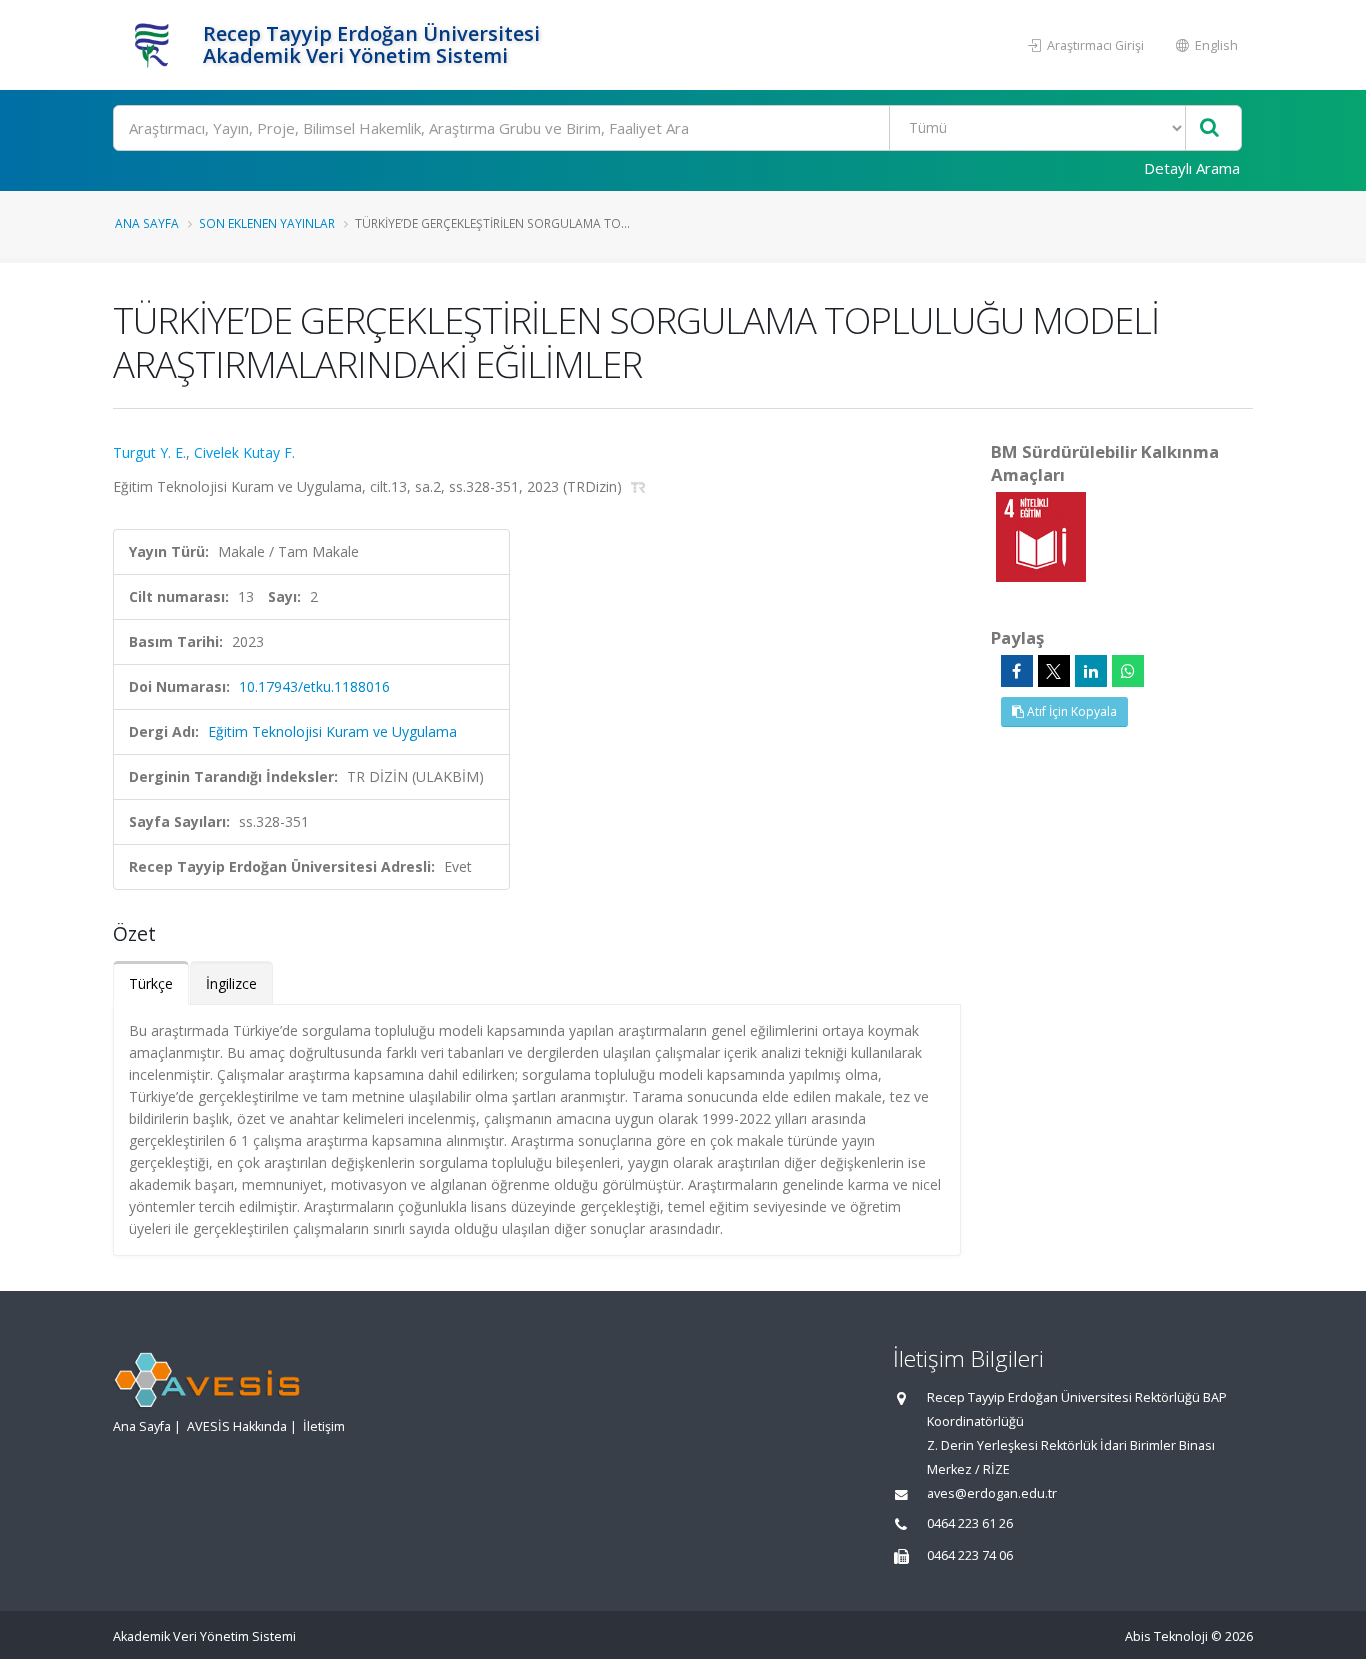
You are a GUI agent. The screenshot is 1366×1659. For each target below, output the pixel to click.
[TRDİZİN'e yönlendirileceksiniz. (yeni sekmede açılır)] (638, 486)
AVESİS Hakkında (237, 1426)
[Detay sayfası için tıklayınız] (1041, 535)
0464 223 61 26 (970, 1523)
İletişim (324, 1426)
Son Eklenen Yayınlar (267, 223)
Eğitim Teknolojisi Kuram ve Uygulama (332, 731)
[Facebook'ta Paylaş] (1017, 671)
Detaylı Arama (1192, 168)
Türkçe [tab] (151, 983)
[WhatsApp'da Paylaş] (1128, 671)
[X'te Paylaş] (1054, 671)
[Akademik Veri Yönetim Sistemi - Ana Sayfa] (155, 45)
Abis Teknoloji (1166, 1636)
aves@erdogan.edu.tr (992, 1493)
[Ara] (1209, 128)
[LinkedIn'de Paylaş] (1091, 671)
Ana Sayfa (147, 223)
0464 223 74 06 (970, 1555)
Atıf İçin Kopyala (1070, 711)
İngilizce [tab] (231, 983)
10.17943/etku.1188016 (314, 686)
